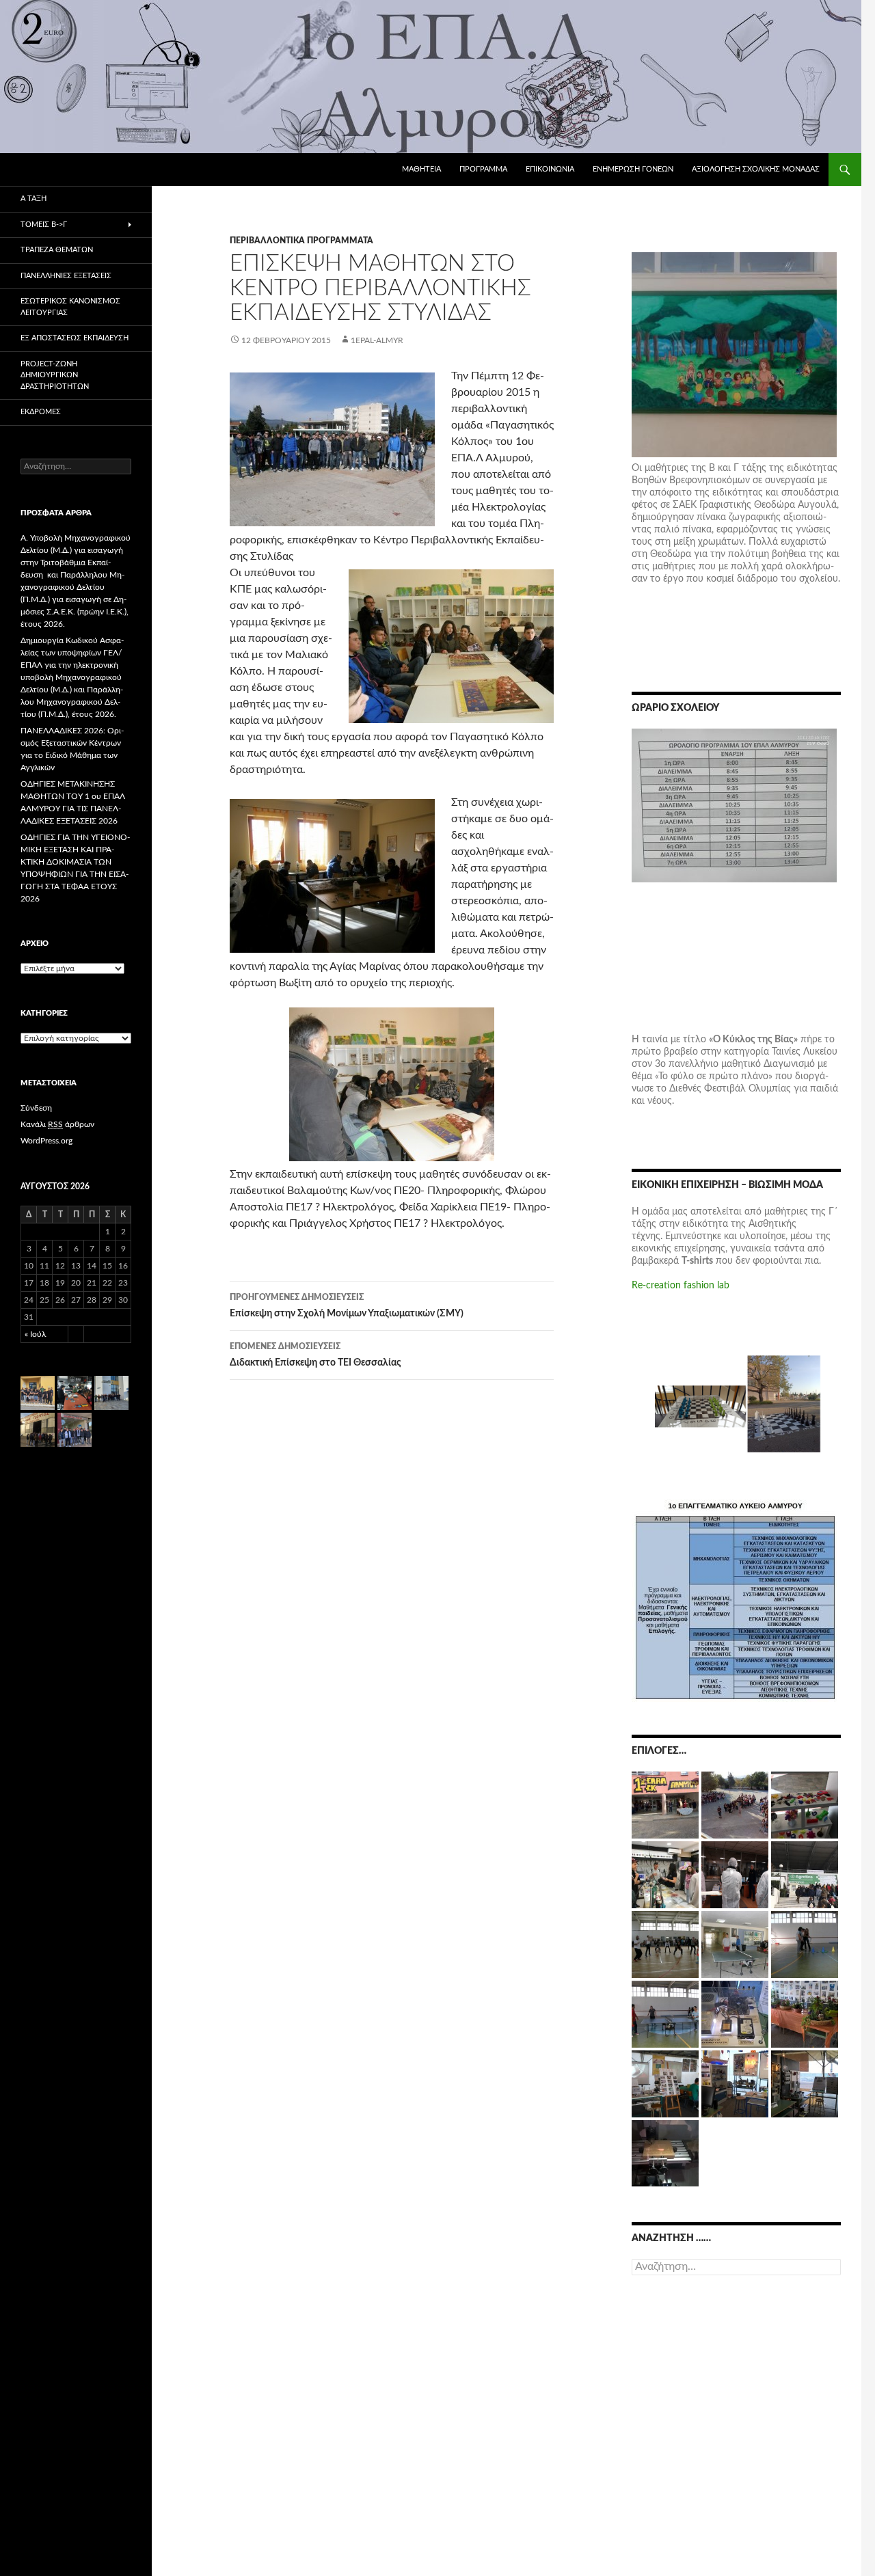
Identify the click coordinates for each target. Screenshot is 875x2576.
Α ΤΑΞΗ (33, 199)
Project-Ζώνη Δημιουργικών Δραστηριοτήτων (55, 375)
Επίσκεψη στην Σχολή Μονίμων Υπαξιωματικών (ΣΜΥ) (347, 1306)
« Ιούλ (35, 1334)
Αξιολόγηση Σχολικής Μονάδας (756, 169)
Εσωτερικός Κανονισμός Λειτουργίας (70, 307)
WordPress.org (46, 1141)
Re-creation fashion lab (681, 1286)
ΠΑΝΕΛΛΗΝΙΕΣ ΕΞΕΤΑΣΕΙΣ (66, 276)
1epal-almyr (377, 340)
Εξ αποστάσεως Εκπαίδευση (75, 338)
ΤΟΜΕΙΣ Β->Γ (44, 225)
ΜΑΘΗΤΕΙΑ (421, 169)
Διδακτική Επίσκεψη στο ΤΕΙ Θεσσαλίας (315, 1355)
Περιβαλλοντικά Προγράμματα (301, 241)
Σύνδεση (36, 1108)
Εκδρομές (41, 412)
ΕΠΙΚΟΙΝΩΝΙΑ (550, 169)
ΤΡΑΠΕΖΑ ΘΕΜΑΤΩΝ (57, 250)
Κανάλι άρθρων (57, 1124)
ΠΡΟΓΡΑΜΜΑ (483, 169)
